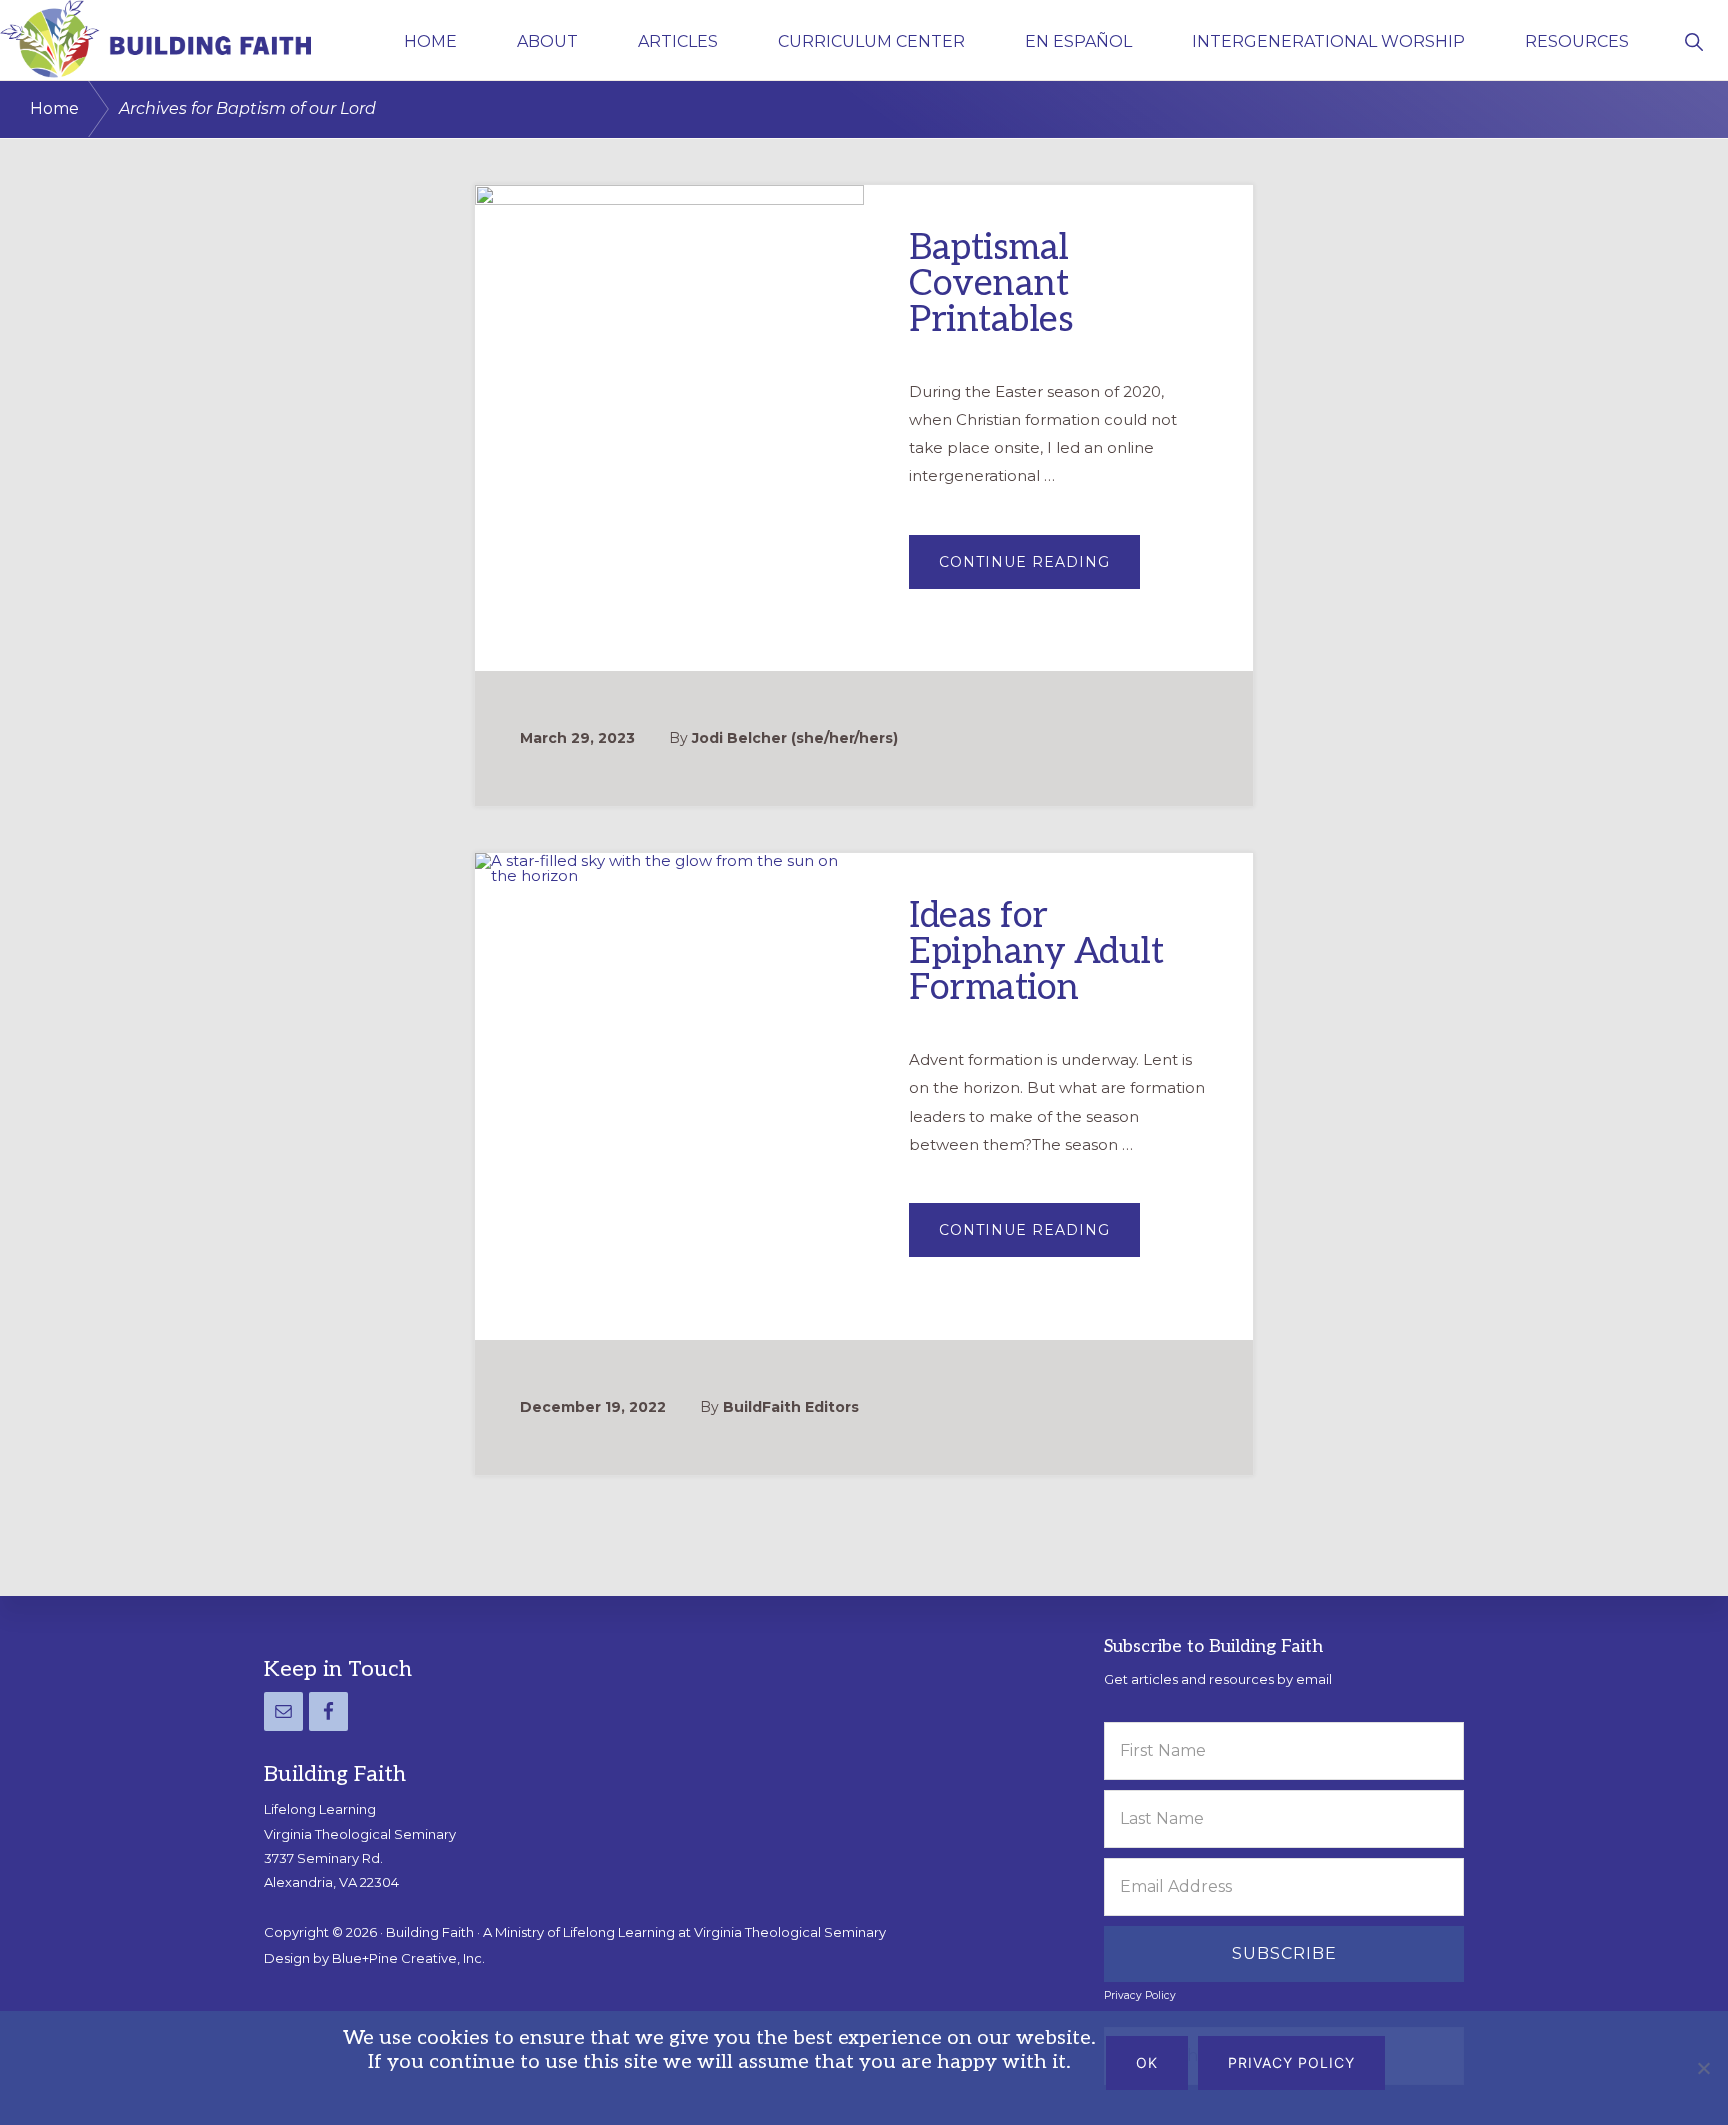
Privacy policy (1291, 2062)
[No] (1703, 2068)
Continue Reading (1039, 570)
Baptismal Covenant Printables (991, 284)
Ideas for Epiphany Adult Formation (1036, 952)
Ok (1147, 2062)
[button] (1693, 40)
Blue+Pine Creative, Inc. (408, 1958)
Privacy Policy (1140, 1995)
